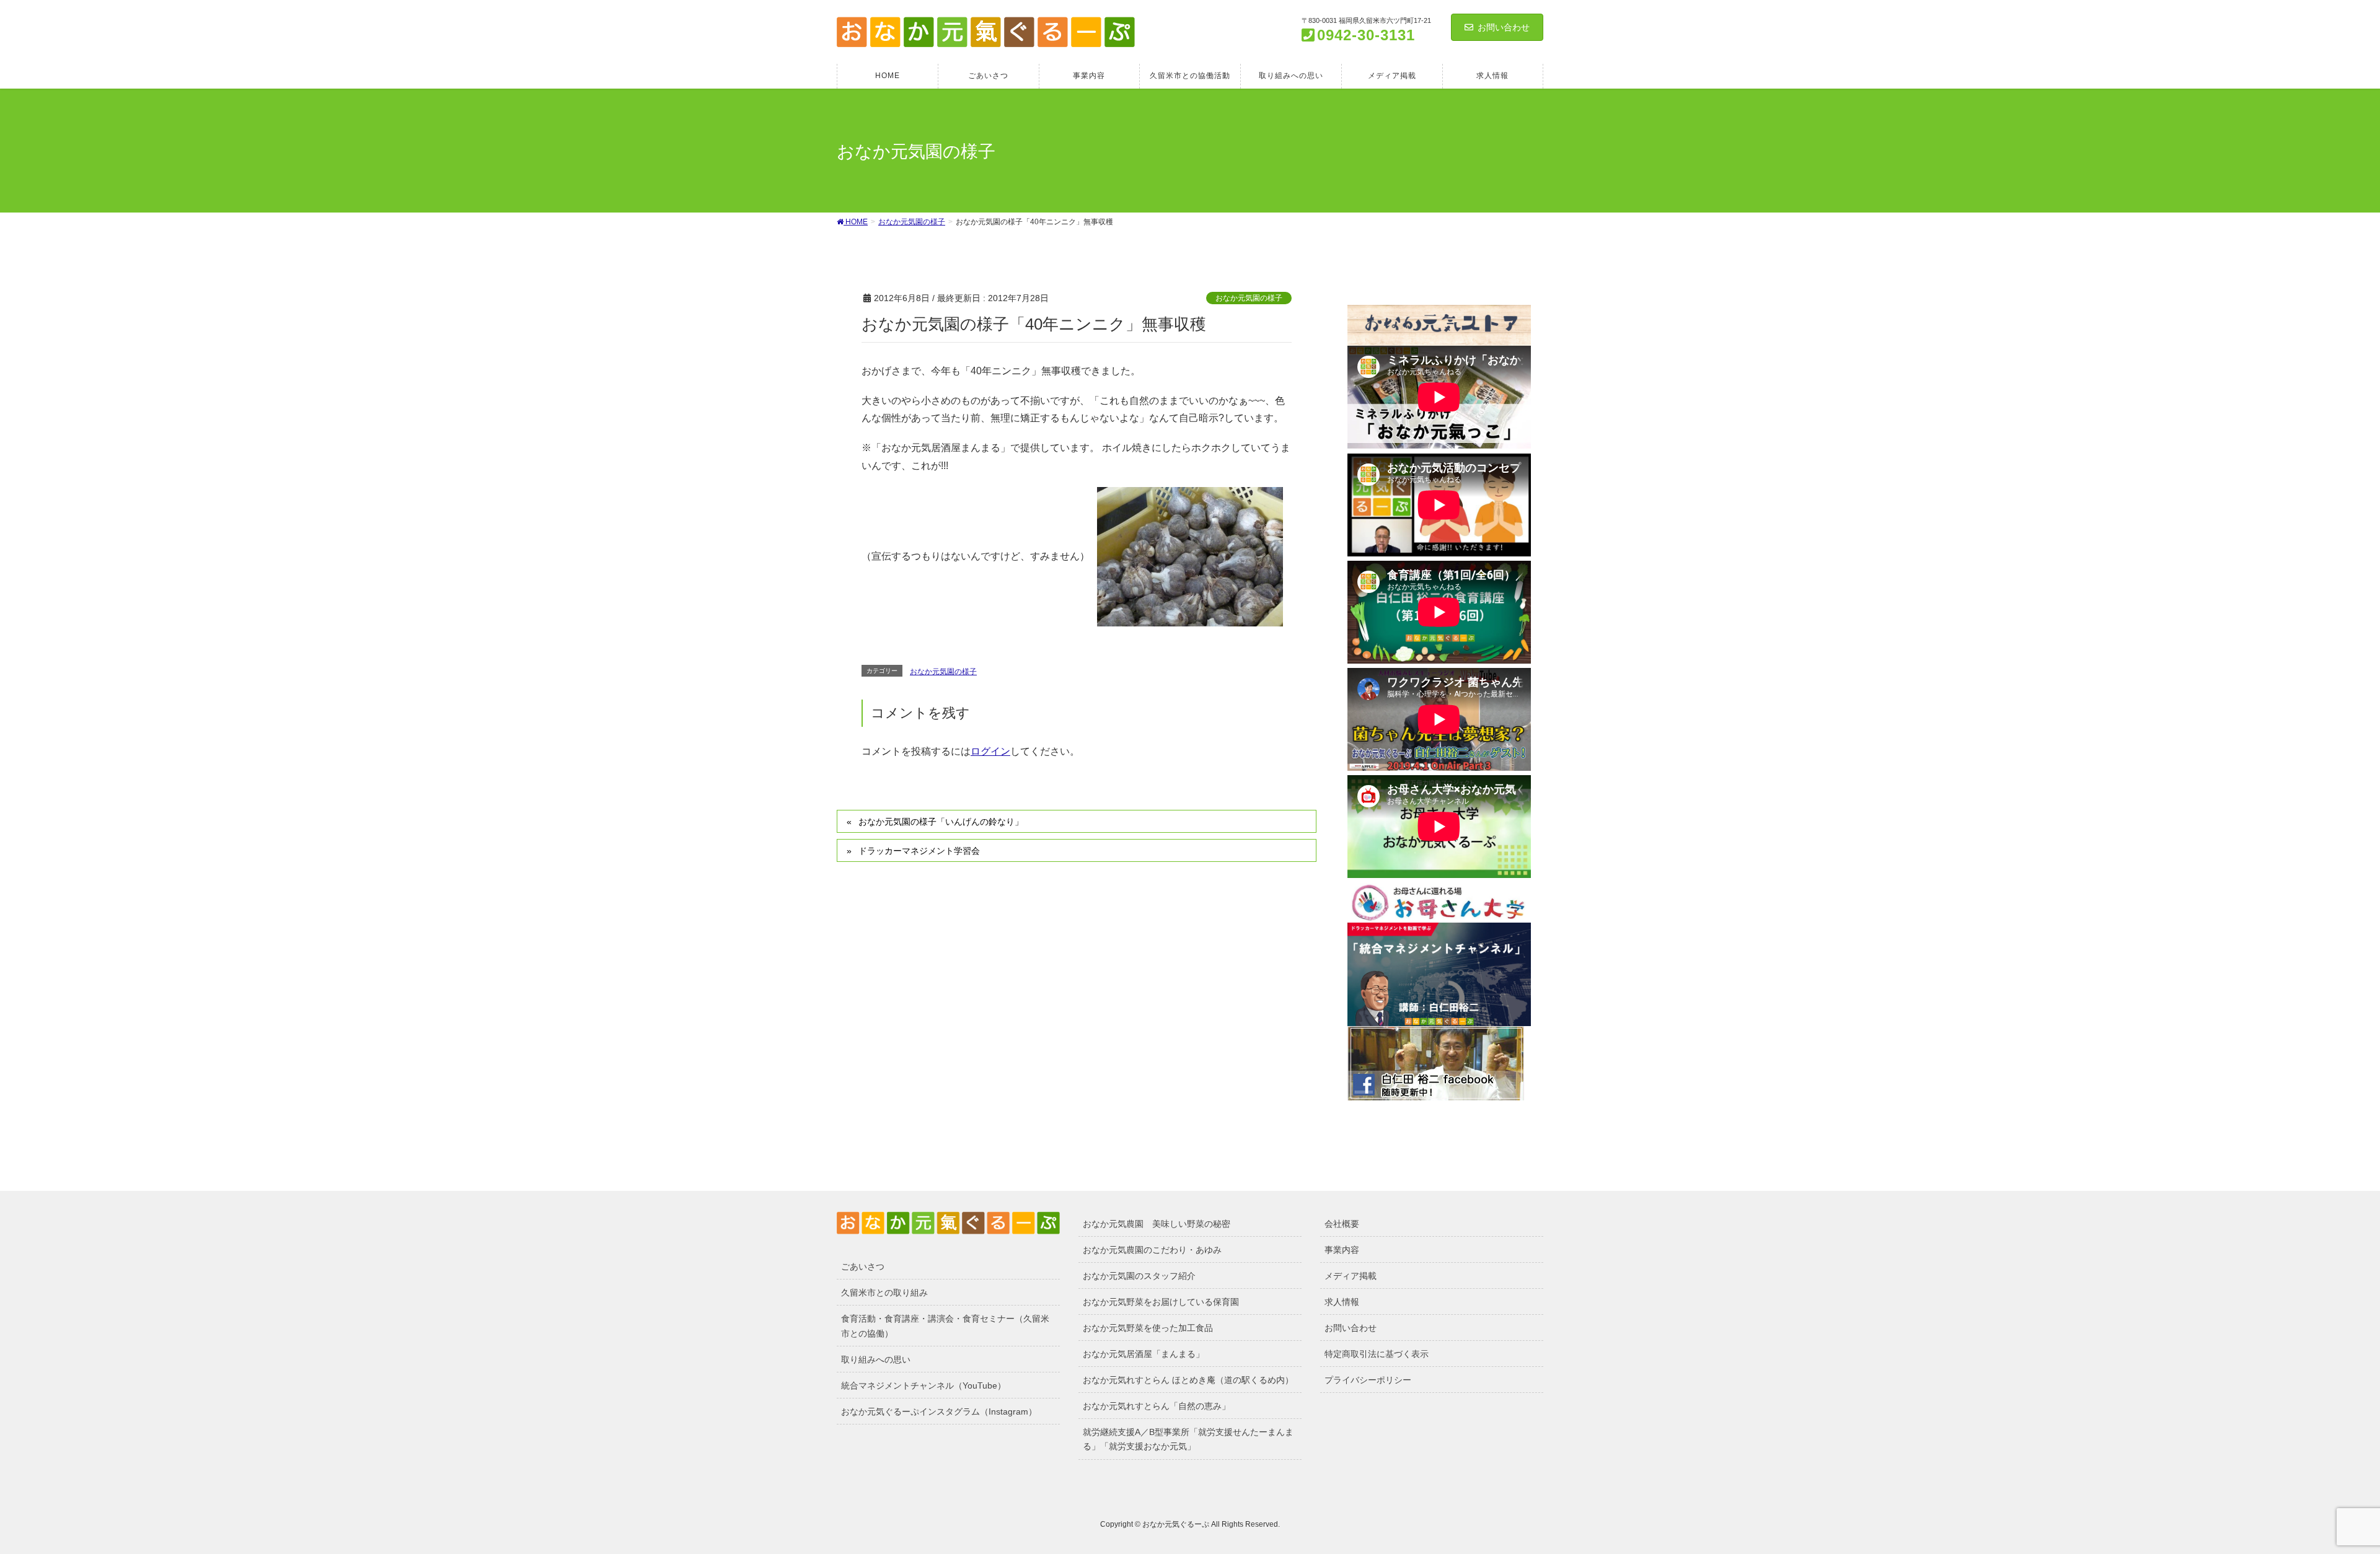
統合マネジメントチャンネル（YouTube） (923, 1385)
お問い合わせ (1504, 27)
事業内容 (1342, 1250)
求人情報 (1342, 1302)
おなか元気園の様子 (1249, 298)
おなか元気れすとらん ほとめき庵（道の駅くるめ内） (1188, 1380)
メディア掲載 (1351, 1276)
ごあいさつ (863, 1266)
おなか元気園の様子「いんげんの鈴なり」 (941, 822)
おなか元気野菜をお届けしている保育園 (1161, 1302)
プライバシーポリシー (1368, 1380)
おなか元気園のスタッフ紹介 (1139, 1276)
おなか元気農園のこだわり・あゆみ (1152, 1250)
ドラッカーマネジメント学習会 (919, 851)
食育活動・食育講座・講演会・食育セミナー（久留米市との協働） (945, 1326)
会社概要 (1342, 1224)
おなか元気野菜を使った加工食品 (1148, 1328)
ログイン (990, 751)
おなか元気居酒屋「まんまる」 (1144, 1354)
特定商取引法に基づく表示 (1377, 1354)
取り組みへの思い (876, 1359)
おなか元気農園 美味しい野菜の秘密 (1157, 1224)
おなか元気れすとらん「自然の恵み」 (1157, 1406)
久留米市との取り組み (884, 1293)
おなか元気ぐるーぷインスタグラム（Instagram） (939, 1411)
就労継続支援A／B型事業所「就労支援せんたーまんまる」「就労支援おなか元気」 (1188, 1439)
